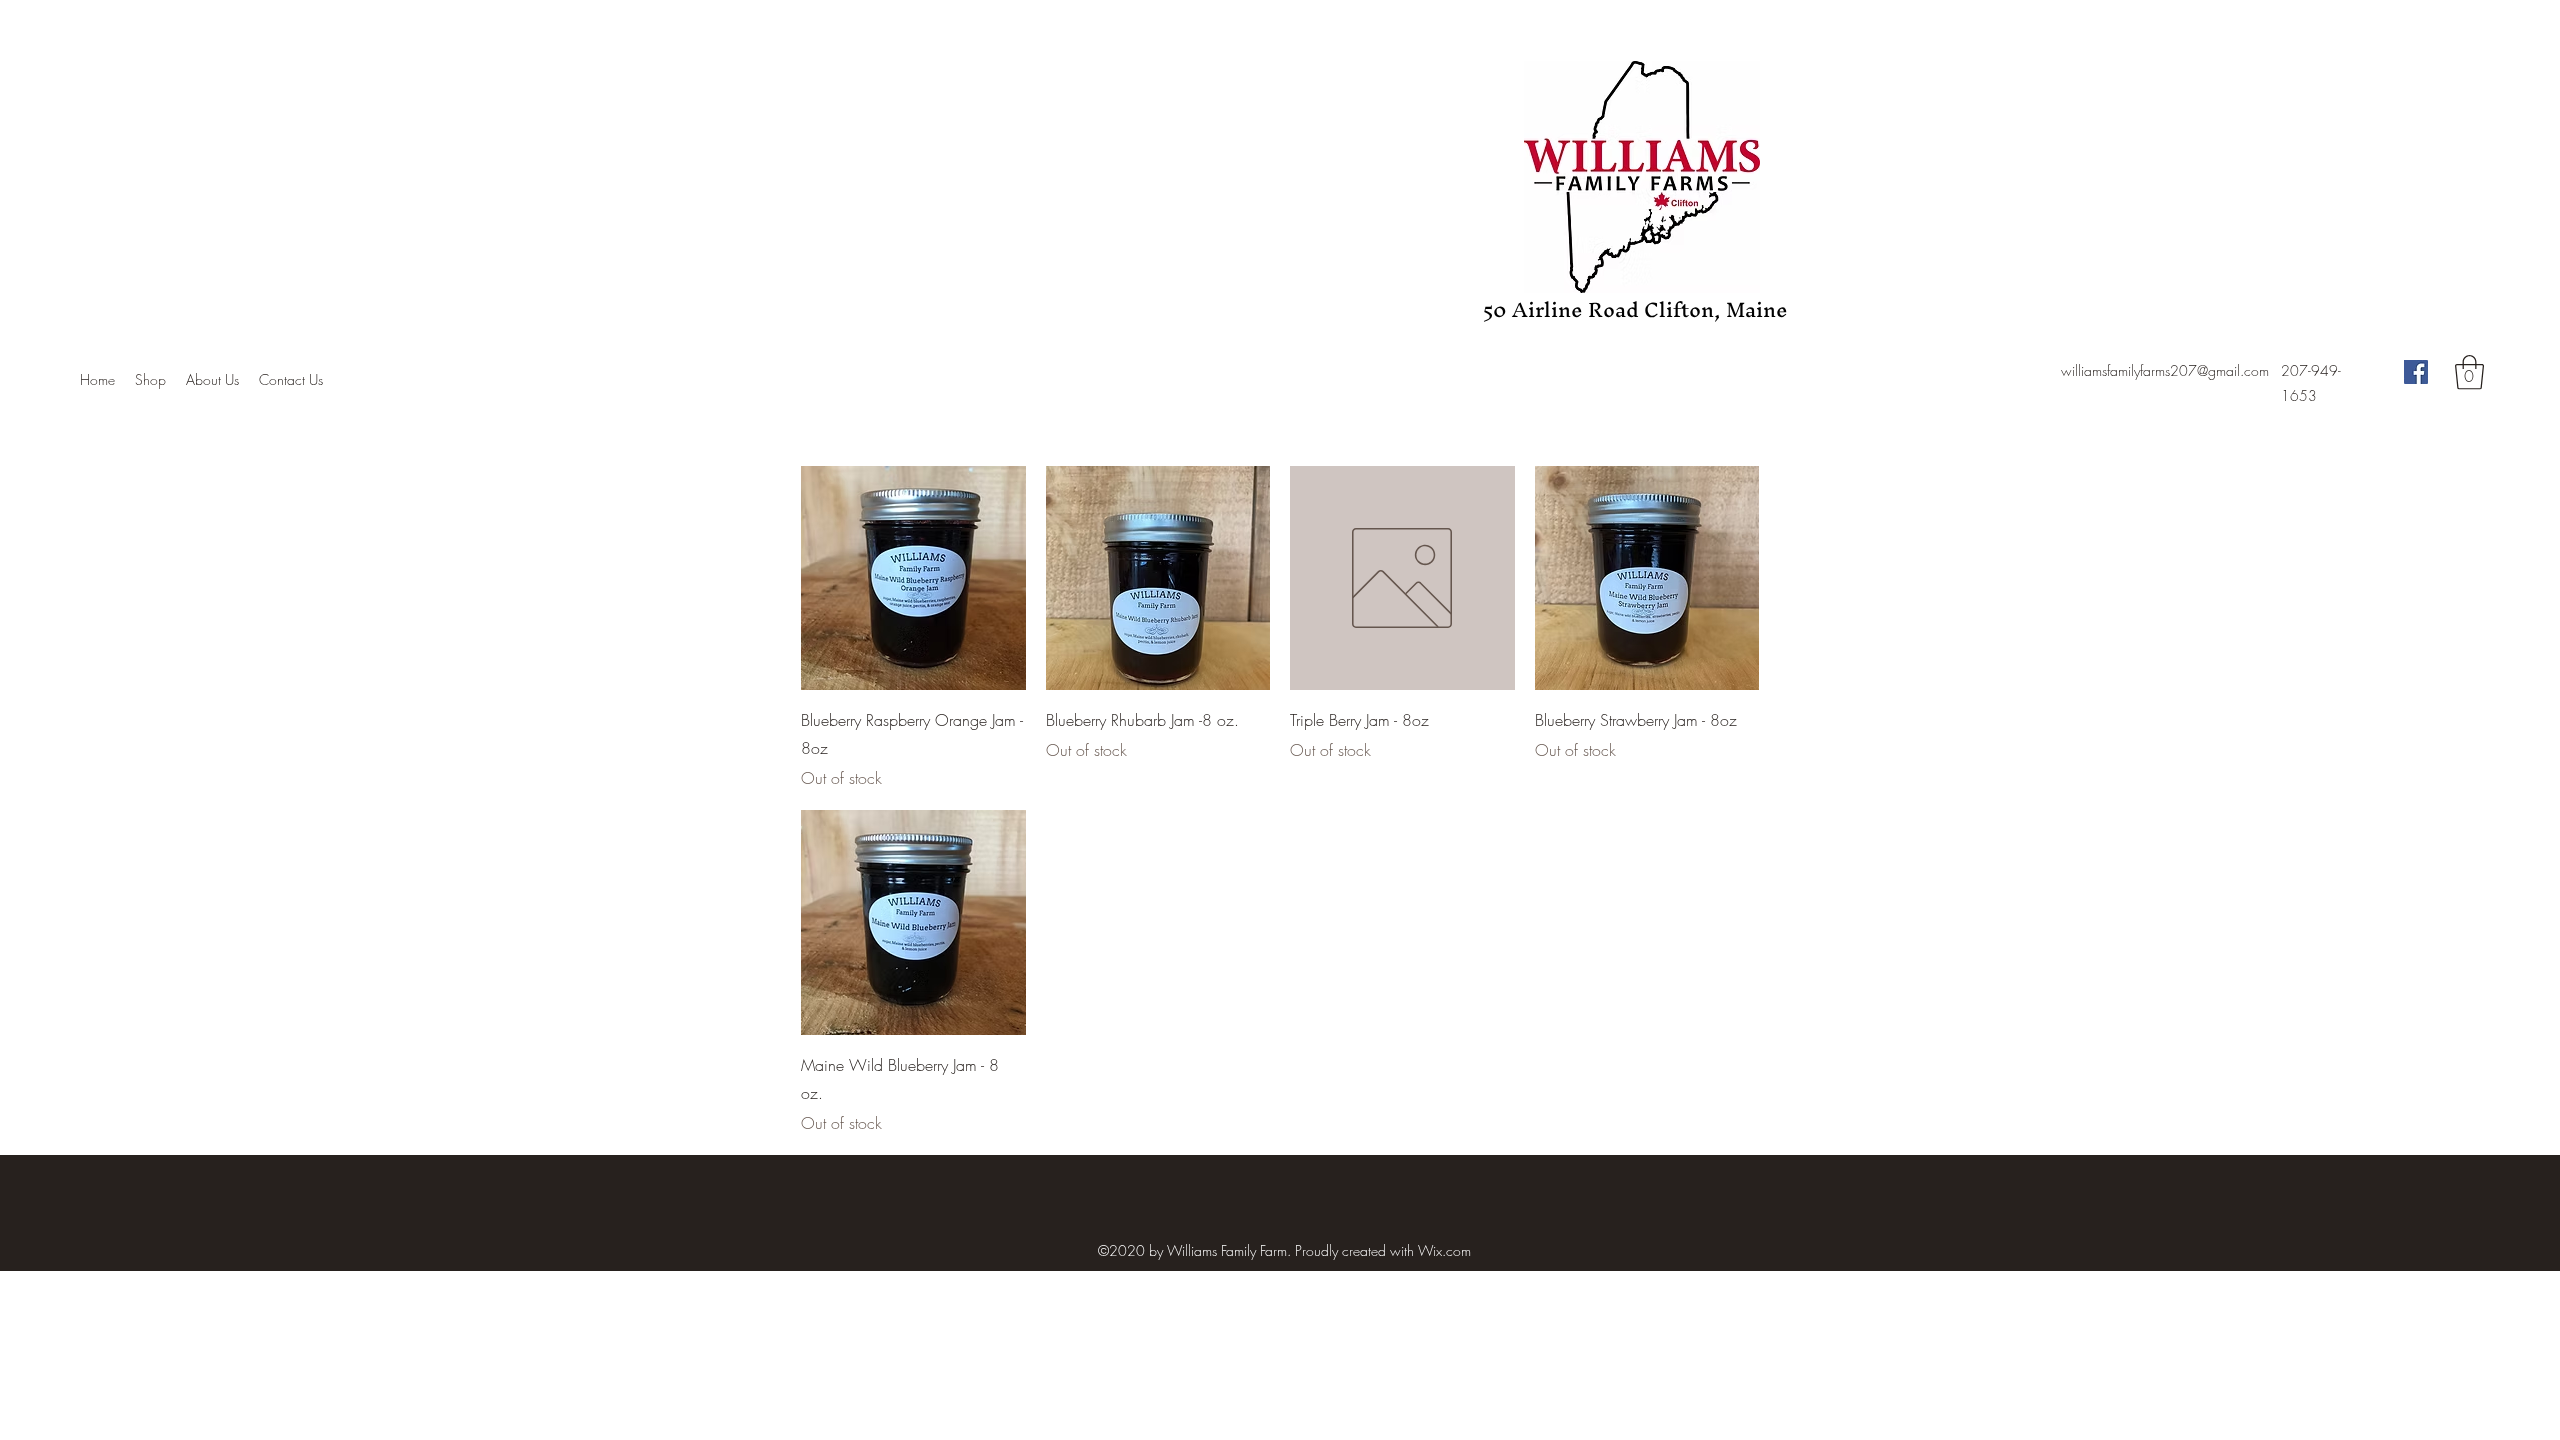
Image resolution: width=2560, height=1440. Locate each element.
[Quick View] (913, 578)
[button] (2469, 372)
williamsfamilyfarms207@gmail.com (2165, 370)
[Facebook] (2416, 372)
